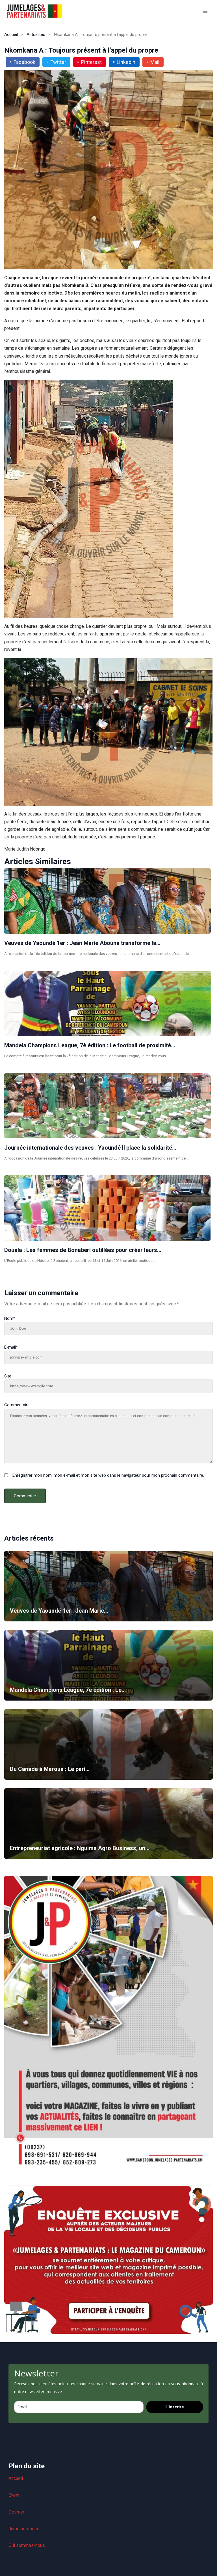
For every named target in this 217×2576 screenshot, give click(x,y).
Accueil (11, 34)
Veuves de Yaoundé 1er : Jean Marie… (59, 1611)
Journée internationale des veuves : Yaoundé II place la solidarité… (90, 1148)
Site (8, 1376)
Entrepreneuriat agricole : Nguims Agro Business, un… (80, 1848)
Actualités (36, 34)
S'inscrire (175, 2407)
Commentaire (17, 1405)
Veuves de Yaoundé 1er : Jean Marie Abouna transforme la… (82, 943)
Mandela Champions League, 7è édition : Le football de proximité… (90, 1045)
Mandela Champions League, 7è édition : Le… (68, 1690)
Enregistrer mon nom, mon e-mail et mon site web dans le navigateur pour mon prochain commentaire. (108, 1475)
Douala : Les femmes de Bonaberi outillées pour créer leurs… (83, 1250)
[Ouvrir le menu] (205, 11)
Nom (10, 1318)
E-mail (11, 1347)
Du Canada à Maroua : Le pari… (50, 1769)
